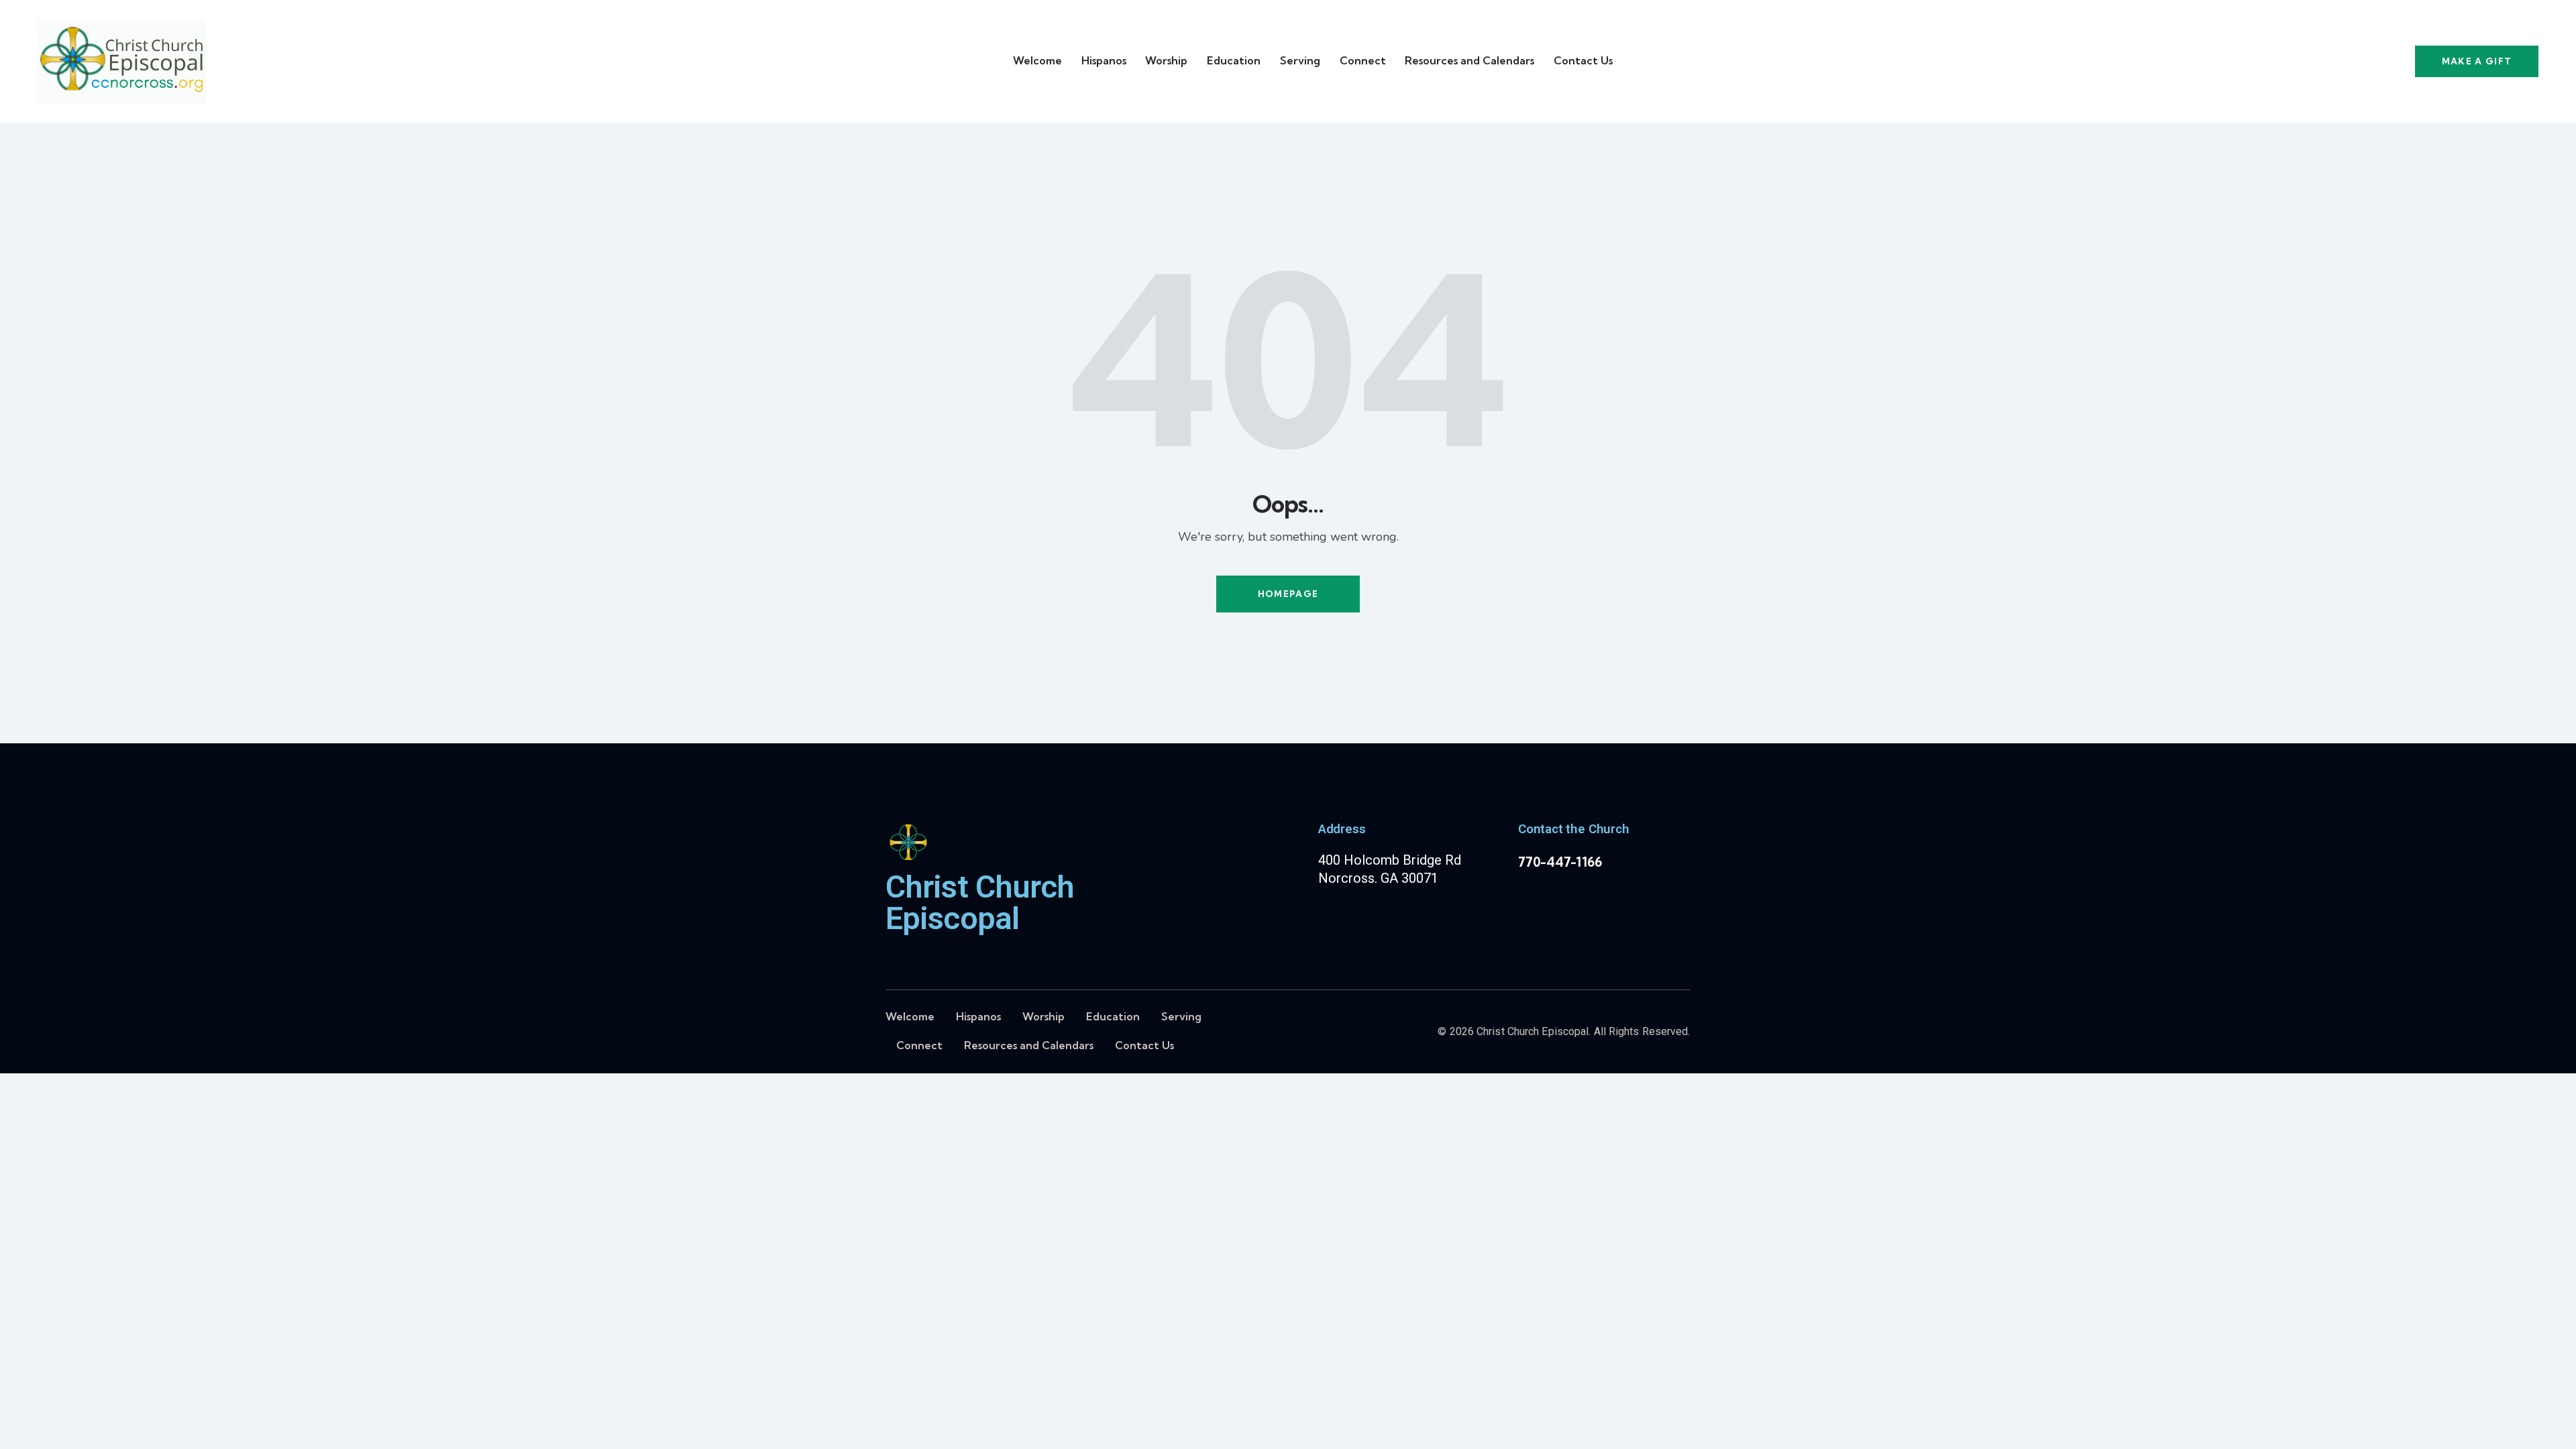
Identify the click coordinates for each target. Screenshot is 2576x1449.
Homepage (1288, 594)
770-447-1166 (1560, 862)
